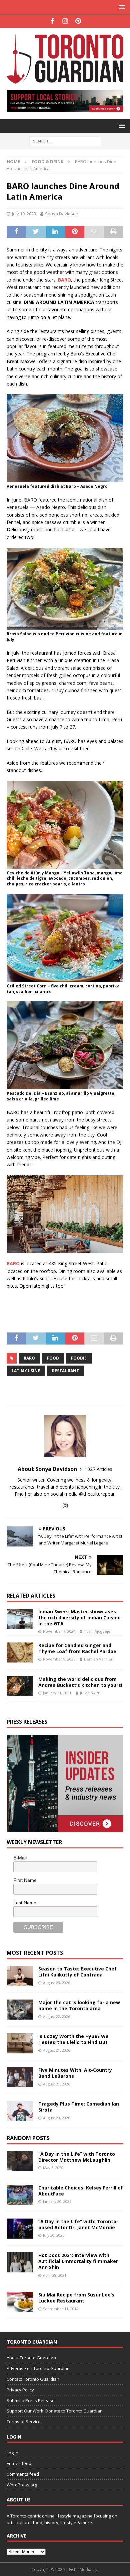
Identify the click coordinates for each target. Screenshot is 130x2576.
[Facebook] (52, 21)
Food (53, 1358)
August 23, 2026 (56, 1983)
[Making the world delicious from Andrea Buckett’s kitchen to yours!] (20, 1686)
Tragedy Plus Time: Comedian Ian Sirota (79, 2107)
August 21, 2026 (56, 2050)
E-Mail (20, 1858)
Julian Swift (90, 1693)
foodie (79, 1358)
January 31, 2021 (57, 1693)
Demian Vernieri (99, 1659)
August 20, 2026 (56, 2118)
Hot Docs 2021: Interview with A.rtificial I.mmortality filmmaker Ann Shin (78, 2261)
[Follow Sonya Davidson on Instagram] (65, 1506)
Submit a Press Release (31, 2400)
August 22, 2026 (56, 2016)
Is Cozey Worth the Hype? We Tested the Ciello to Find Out (73, 2039)
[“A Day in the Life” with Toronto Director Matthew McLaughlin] (20, 2161)
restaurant (65, 1371)
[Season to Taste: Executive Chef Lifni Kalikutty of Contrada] (20, 1976)
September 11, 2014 (61, 2309)
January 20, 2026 (57, 2201)
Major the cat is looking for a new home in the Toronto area (79, 2005)
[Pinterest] (78, 21)
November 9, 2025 (59, 1659)
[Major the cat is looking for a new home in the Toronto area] (20, 2010)
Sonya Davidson (62, 214)
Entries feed (19, 2463)
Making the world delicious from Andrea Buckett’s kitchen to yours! (80, 1682)
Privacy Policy (20, 2390)
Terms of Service (24, 2422)
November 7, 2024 (59, 1631)
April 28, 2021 (55, 2275)
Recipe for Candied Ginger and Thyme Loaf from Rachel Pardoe (77, 1648)
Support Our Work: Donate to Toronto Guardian (55, 2411)
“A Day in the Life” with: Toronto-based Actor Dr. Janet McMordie (78, 2224)
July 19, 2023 (24, 214)
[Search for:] (65, 141)
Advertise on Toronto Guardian (38, 2368)
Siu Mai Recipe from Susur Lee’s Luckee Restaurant (76, 2298)
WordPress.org (22, 2485)
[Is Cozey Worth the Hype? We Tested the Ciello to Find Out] (20, 2043)
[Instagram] (65, 21)
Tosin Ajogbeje (97, 1631)
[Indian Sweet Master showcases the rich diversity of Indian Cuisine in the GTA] (20, 1619)
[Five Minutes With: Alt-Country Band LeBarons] (20, 2077)
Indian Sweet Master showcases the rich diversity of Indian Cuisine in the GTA (79, 1618)
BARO (29, 1358)
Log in (12, 2453)
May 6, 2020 (53, 2168)
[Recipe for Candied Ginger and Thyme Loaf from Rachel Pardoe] (20, 1652)
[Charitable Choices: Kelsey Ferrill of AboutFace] (20, 2195)
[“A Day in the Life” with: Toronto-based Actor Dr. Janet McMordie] (20, 2229)
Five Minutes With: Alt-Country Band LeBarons (75, 2073)
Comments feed (23, 2474)
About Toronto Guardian (31, 2358)
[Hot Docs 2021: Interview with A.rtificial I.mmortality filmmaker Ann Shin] (20, 2262)
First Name (25, 1880)
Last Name (25, 1903)
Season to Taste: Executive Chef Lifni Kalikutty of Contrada (77, 1972)
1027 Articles (98, 1469)
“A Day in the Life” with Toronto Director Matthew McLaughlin (77, 2157)
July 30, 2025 (54, 2235)
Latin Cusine (26, 1371)
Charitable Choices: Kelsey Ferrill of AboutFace (81, 2191)
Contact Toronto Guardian (33, 2379)
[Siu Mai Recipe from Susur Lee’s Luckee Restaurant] (20, 2302)
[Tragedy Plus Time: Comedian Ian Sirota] (20, 2111)
